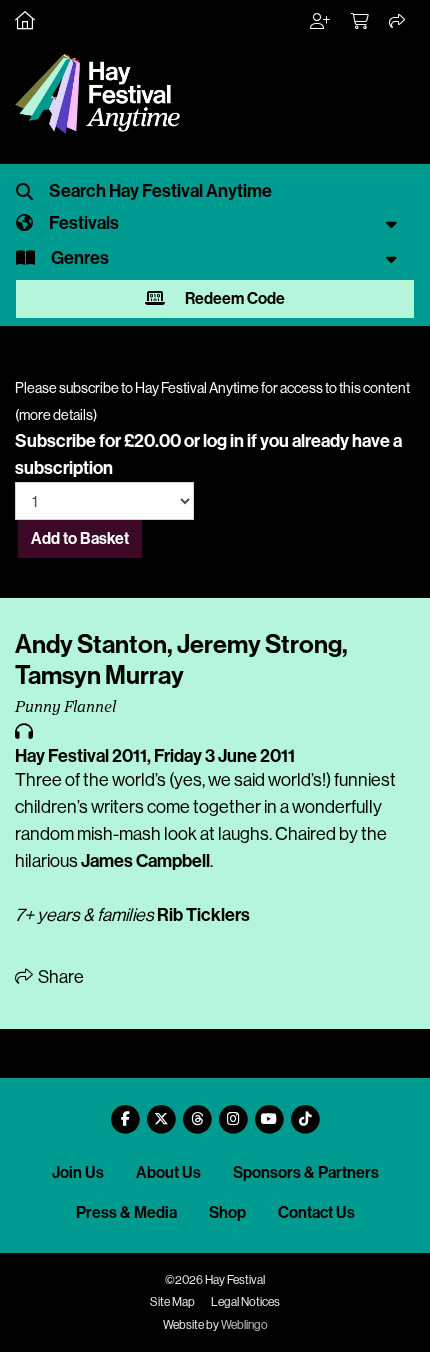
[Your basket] (361, 22)
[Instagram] (233, 1111)
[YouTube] (269, 1111)
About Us (168, 1172)
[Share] (398, 22)
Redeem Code (233, 298)
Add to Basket (80, 538)
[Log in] (321, 22)
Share (59, 977)
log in (223, 441)
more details (56, 415)
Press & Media (126, 1212)
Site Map (172, 1302)
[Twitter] (161, 1111)
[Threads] (197, 1111)
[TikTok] (305, 1111)
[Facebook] (125, 1111)
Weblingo (244, 1325)
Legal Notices (245, 1302)
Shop (227, 1212)
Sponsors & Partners (306, 1172)
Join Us (78, 1172)
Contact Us (316, 1212)
